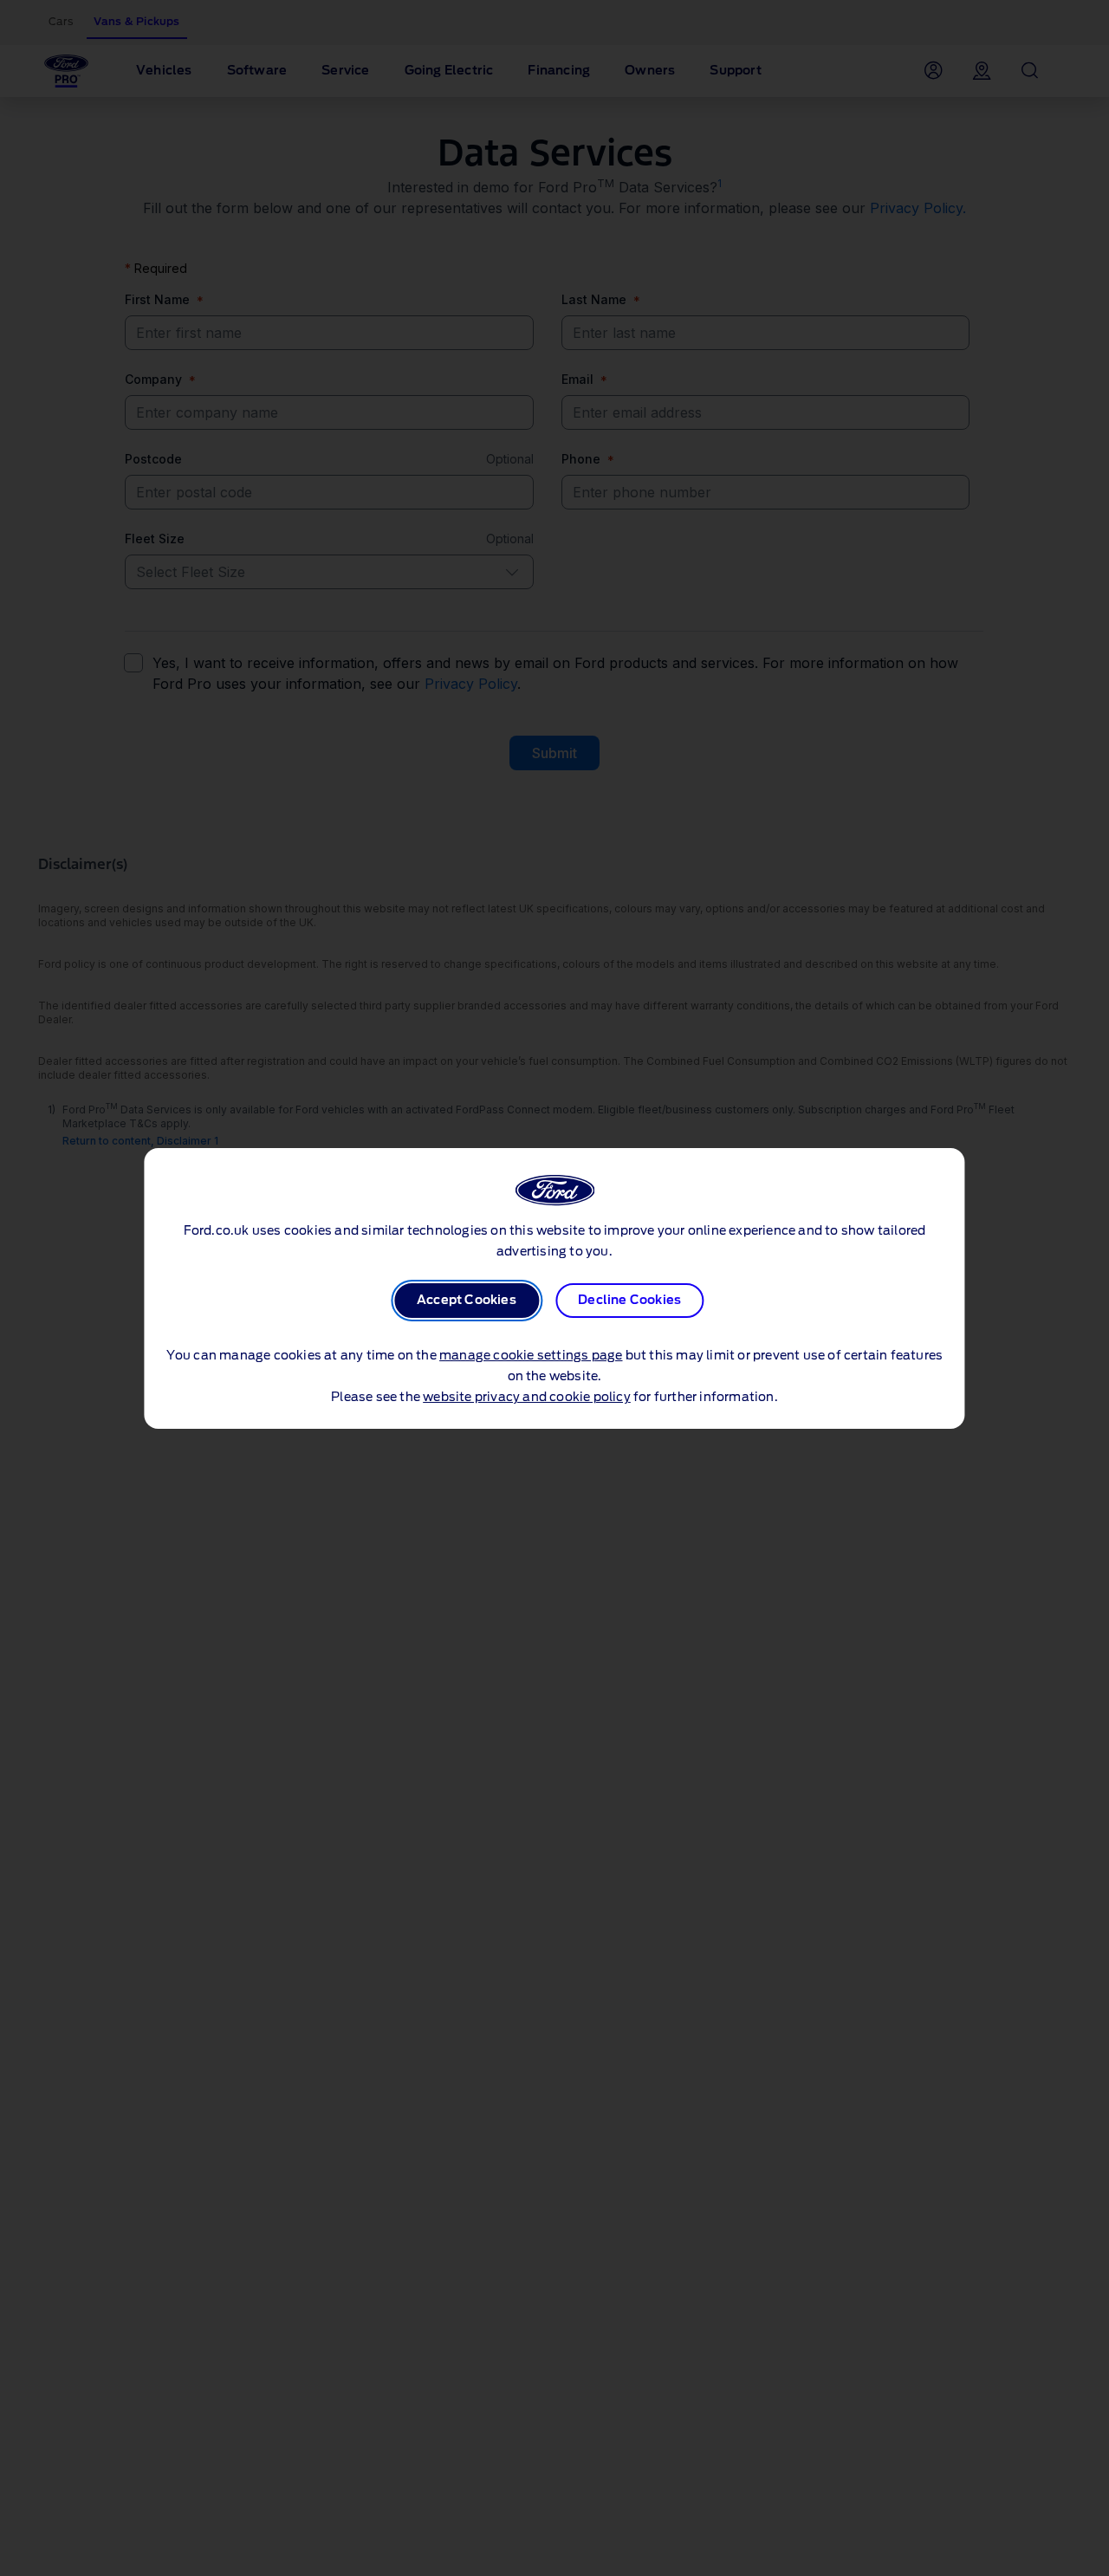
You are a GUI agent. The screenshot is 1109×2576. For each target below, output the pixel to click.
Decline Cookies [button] (629, 1301)
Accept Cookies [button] (467, 1301)
